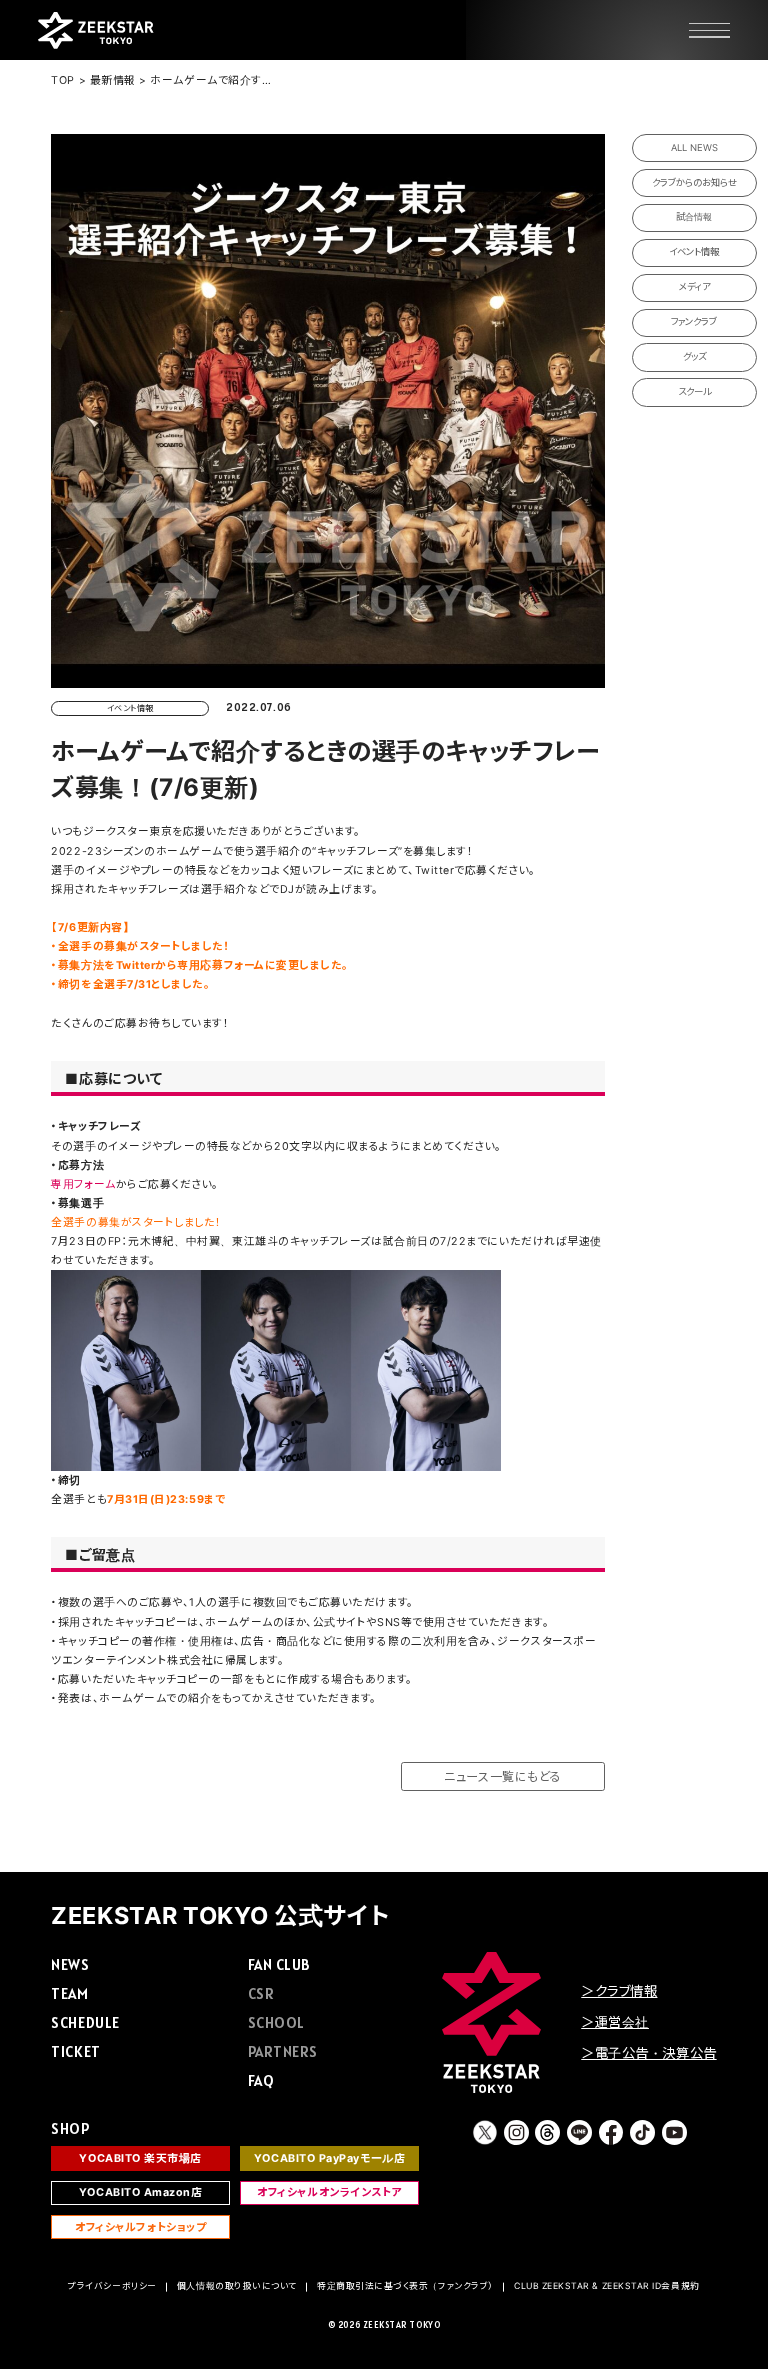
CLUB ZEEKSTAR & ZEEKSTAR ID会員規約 (607, 2286)
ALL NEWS (694, 147)
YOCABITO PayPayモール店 (329, 2158)
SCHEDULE (85, 2022)
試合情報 (694, 216)
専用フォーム (83, 1184)
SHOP (70, 2128)
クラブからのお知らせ (694, 182)
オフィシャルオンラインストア (329, 2192)
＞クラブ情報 (619, 1991)
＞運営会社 (615, 2022)
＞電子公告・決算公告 (648, 2053)
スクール (694, 391)
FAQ (261, 2080)
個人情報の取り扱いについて (237, 2286)
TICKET (75, 2051)
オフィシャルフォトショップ (140, 2227)
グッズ (694, 356)
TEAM (69, 1993)
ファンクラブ (694, 321)
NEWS (70, 1964)
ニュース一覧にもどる (502, 1776)
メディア (694, 286)
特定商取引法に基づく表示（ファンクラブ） (405, 2286)
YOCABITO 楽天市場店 (140, 2158)
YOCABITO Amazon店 (141, 2192)
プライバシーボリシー (112, 2286)
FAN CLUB (279, 1964)
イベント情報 (694, 251)
